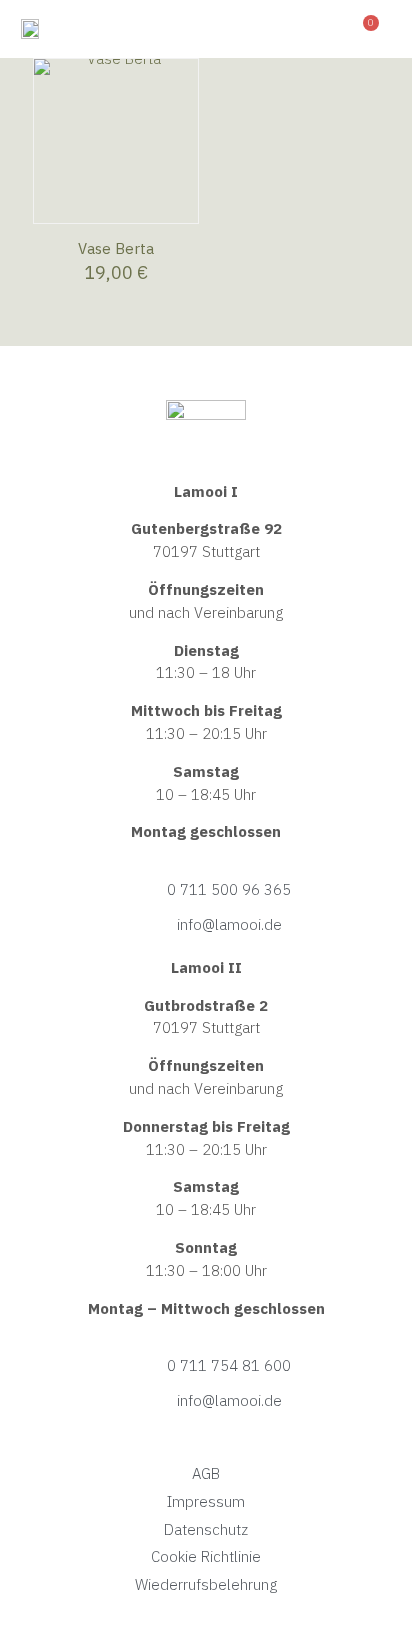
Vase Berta (116, 248)
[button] (317, 29)
